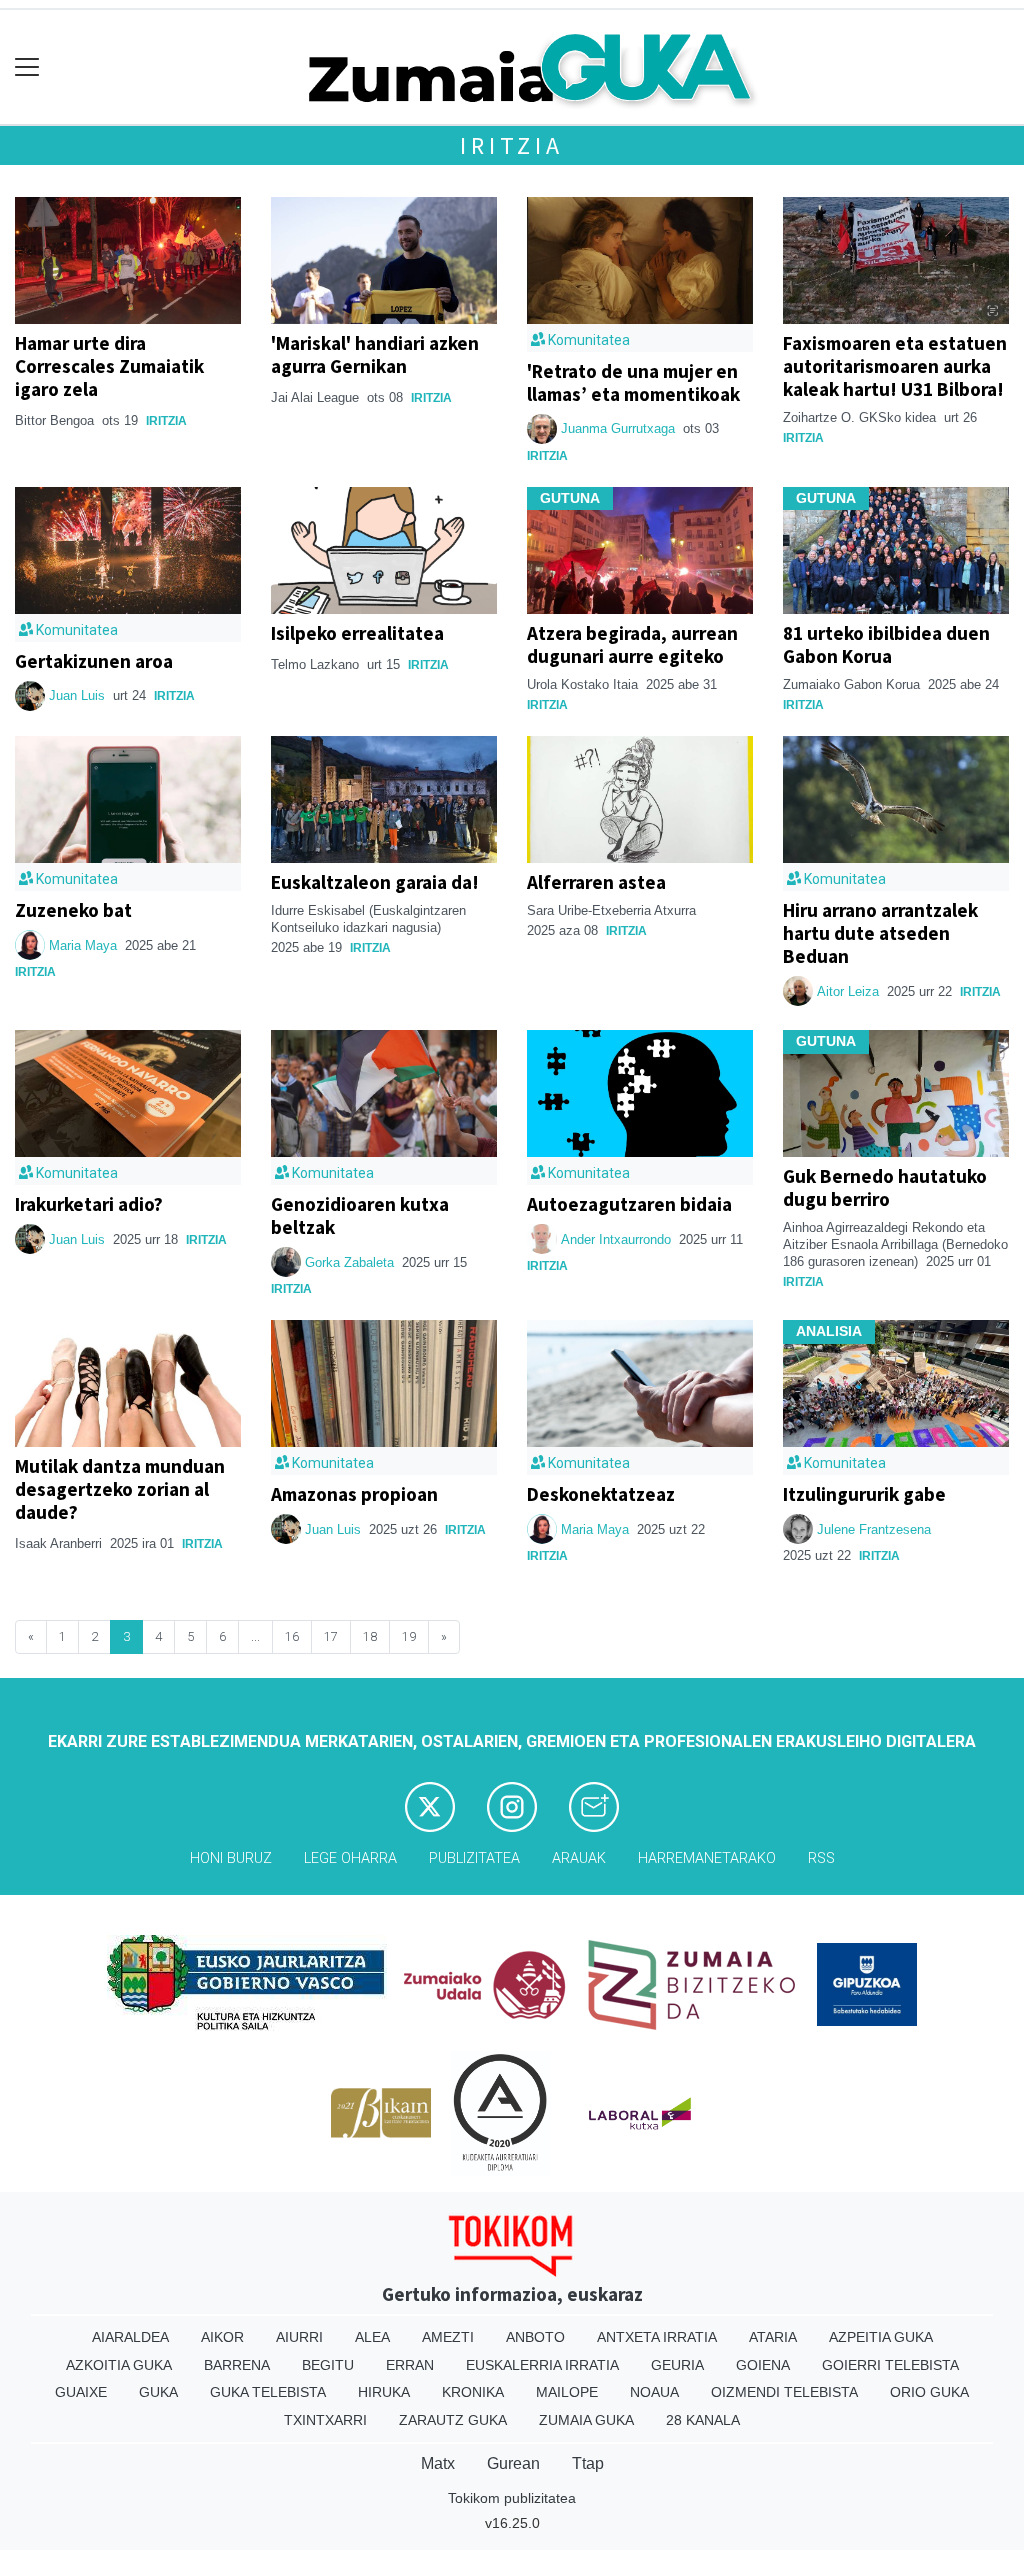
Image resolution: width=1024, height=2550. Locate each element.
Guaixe (81, 2392)
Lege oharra (350, 1858)
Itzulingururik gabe (864, 1494)
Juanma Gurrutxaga (620, 428)
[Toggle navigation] (27, 67)
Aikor (222, 2337)
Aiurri (299, 2337)
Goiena (763, 2365)
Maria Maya (85, 945)
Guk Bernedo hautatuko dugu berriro (885, 1187)
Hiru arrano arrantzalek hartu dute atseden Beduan (880, 933)
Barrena (237, 2365)
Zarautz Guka (453, 2420)
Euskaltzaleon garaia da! (375, 882)
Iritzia (512, 145)
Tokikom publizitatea (512, 2498)
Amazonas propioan (354, 1494)
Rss (821, 1858)
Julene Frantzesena (874, 1529)
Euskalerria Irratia (542, 2365)
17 (331, 1636)
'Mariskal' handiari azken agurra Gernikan (375, 354)
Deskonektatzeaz (601, 1494)
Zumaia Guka (586, 2420)
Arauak (579, 1858)
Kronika (473, 2392)
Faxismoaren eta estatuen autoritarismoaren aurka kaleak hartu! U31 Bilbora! (895, 366)
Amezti (448, 2337)
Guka (158, 2392)
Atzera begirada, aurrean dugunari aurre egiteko (632, 644)
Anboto (535, 2337)
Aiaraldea (130, 2337)
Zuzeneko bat (73, 910)
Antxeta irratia (657, 2337)
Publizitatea (474, 1858)
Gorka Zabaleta (349, 1262)
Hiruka (384, 2392)
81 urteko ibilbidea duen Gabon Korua (886, 644)
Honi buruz (231, 1858)
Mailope (567, 2392)
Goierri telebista (890, 2365)
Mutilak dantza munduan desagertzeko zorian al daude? (120, 1489)
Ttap (588, 2463)
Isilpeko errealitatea (357, 633)
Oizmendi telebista (784, 2392)
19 (409, 1636)
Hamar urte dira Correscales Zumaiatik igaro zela (109, 366)
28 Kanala (703, 2420)
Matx (438, 2463)
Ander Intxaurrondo (616, 1239)
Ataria (773, 2337)
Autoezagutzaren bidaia (629, 1204)
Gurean (513, 2463)
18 (370, 1636)
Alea (372, 2337)
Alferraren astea (596, 882)
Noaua (654, 2392)
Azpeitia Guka (881, 2337)
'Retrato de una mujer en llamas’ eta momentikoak (633, 382)
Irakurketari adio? (89, 1204)
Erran (410, 2365)
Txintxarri (325, 2420)
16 (292, 1636)
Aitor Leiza (848, 991)
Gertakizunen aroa (94, 661)
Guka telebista (268, 2392)
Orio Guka (929, 2392)
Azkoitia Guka (119, 2365)
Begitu (328, 2365)
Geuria (677, 2365)
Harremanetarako (707, 1858)
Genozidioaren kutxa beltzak (360, 1215)
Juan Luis (79, 695)
